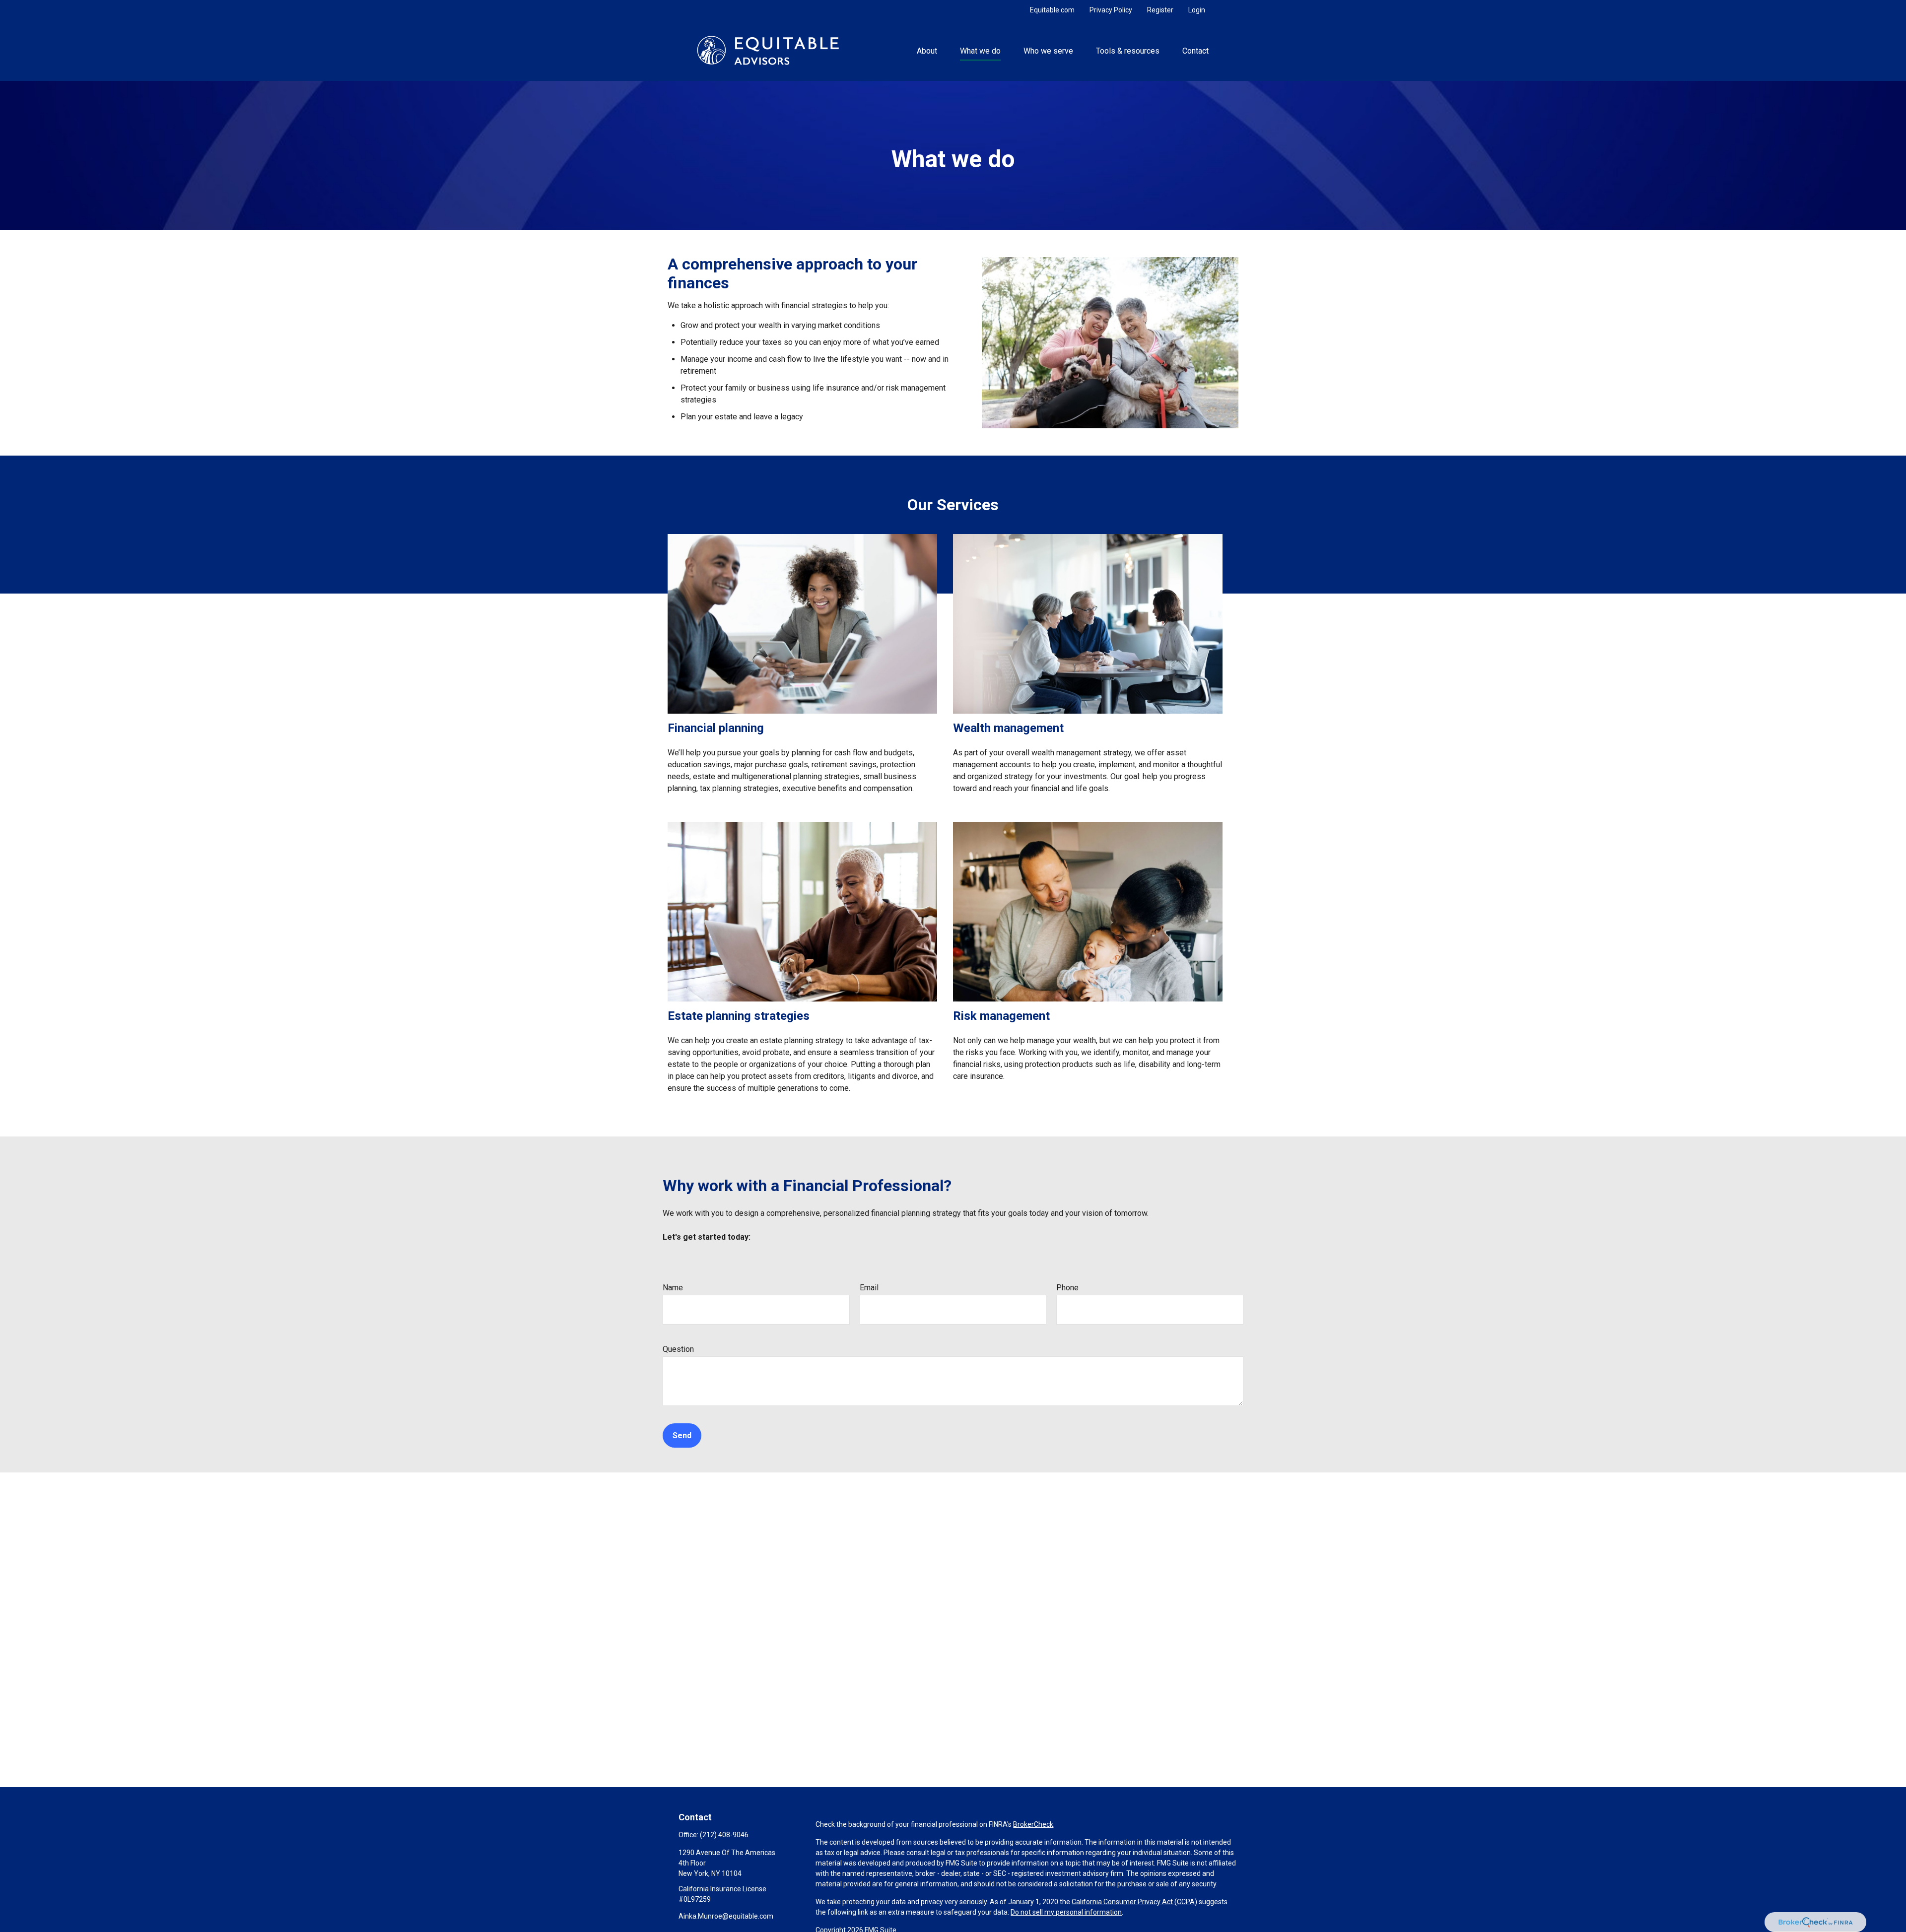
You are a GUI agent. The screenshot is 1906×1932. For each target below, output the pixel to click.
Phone (1067, 1288)
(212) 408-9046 (724, 1835)
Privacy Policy (1111, 10)
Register (1160, 10)
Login (1197, 10)
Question (678, 1349)
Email (869, 1288)
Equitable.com (1052, 10)
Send (682, 1435)
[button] (927, 50)
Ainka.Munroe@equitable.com (726, 1916)
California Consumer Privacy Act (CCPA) (1134, 1902)
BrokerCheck (1033, 1824)
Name (673, 1288)
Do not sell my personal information (1066, 1912)
